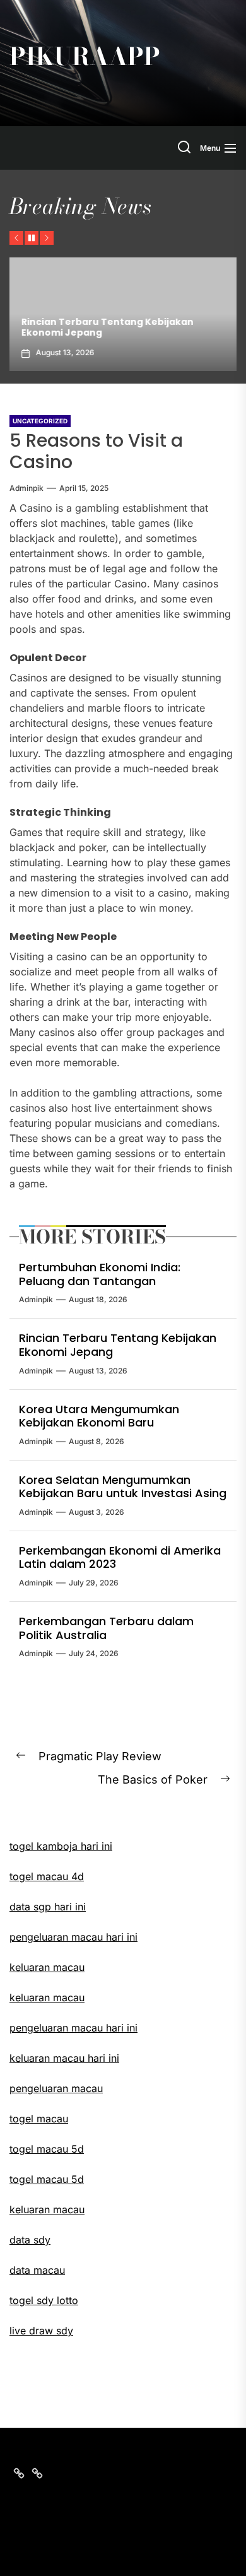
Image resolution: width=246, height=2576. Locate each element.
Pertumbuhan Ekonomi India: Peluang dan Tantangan (100, 1274)
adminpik (26, 488)
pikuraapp (85, 57)
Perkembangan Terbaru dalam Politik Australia (106, 1628)
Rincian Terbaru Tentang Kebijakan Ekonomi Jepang (105, 327)
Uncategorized (40, 421)
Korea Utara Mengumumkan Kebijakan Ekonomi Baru (99, 1416)
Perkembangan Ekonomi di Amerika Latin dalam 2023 (120, 1557)
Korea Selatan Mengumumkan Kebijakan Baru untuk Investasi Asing (123, 1487)
